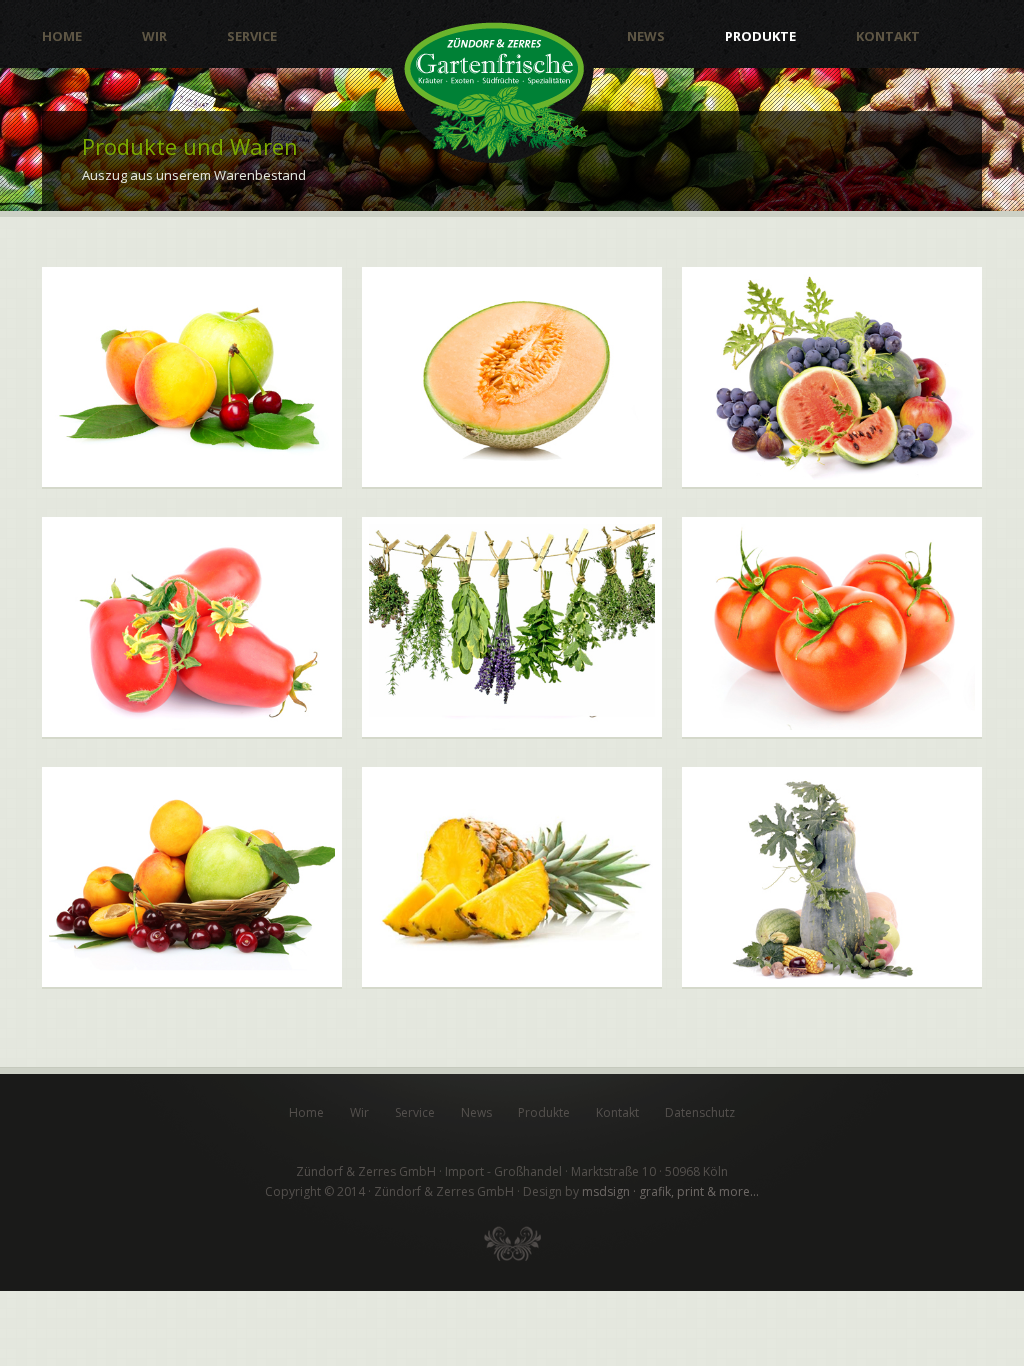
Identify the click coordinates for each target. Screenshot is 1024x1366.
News (646, 36)
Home (62, 36)
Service (252, 36)
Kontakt (888, 36)
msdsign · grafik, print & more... (670, 1191)
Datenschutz (700, 1112)
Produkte (760, 36)
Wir (154, 36)
